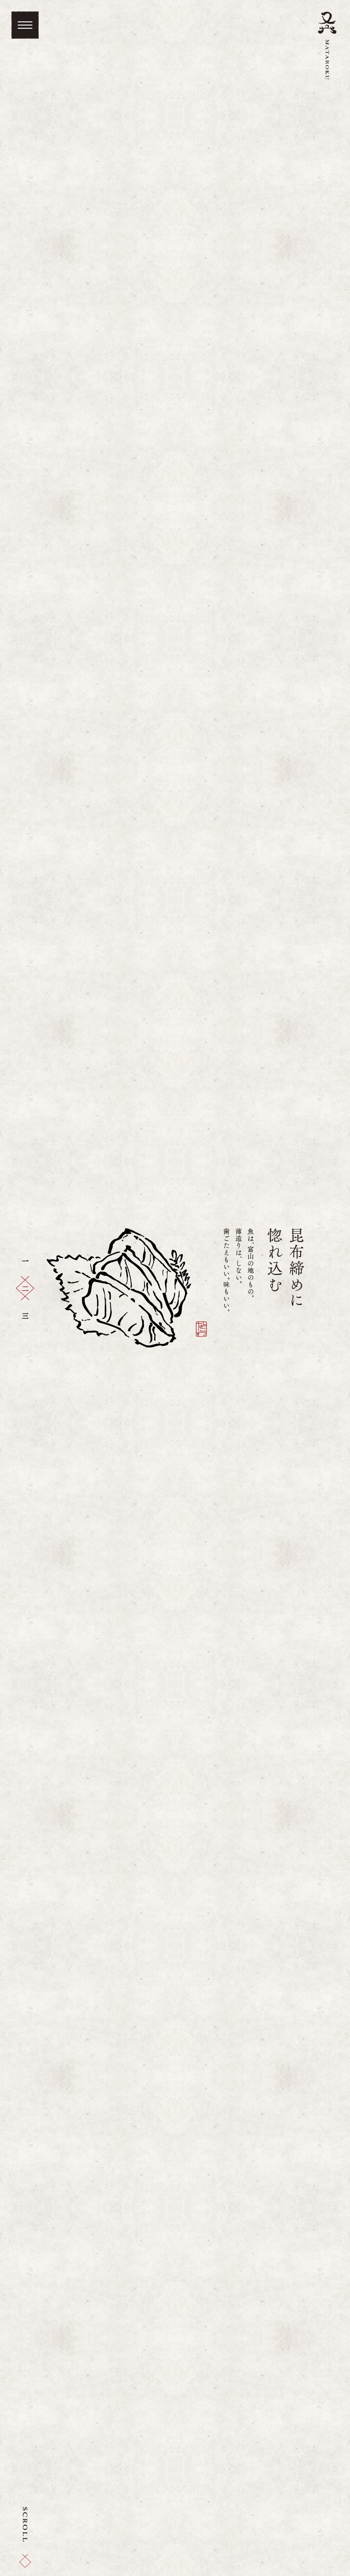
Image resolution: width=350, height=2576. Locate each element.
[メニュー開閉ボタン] (25, 25)
